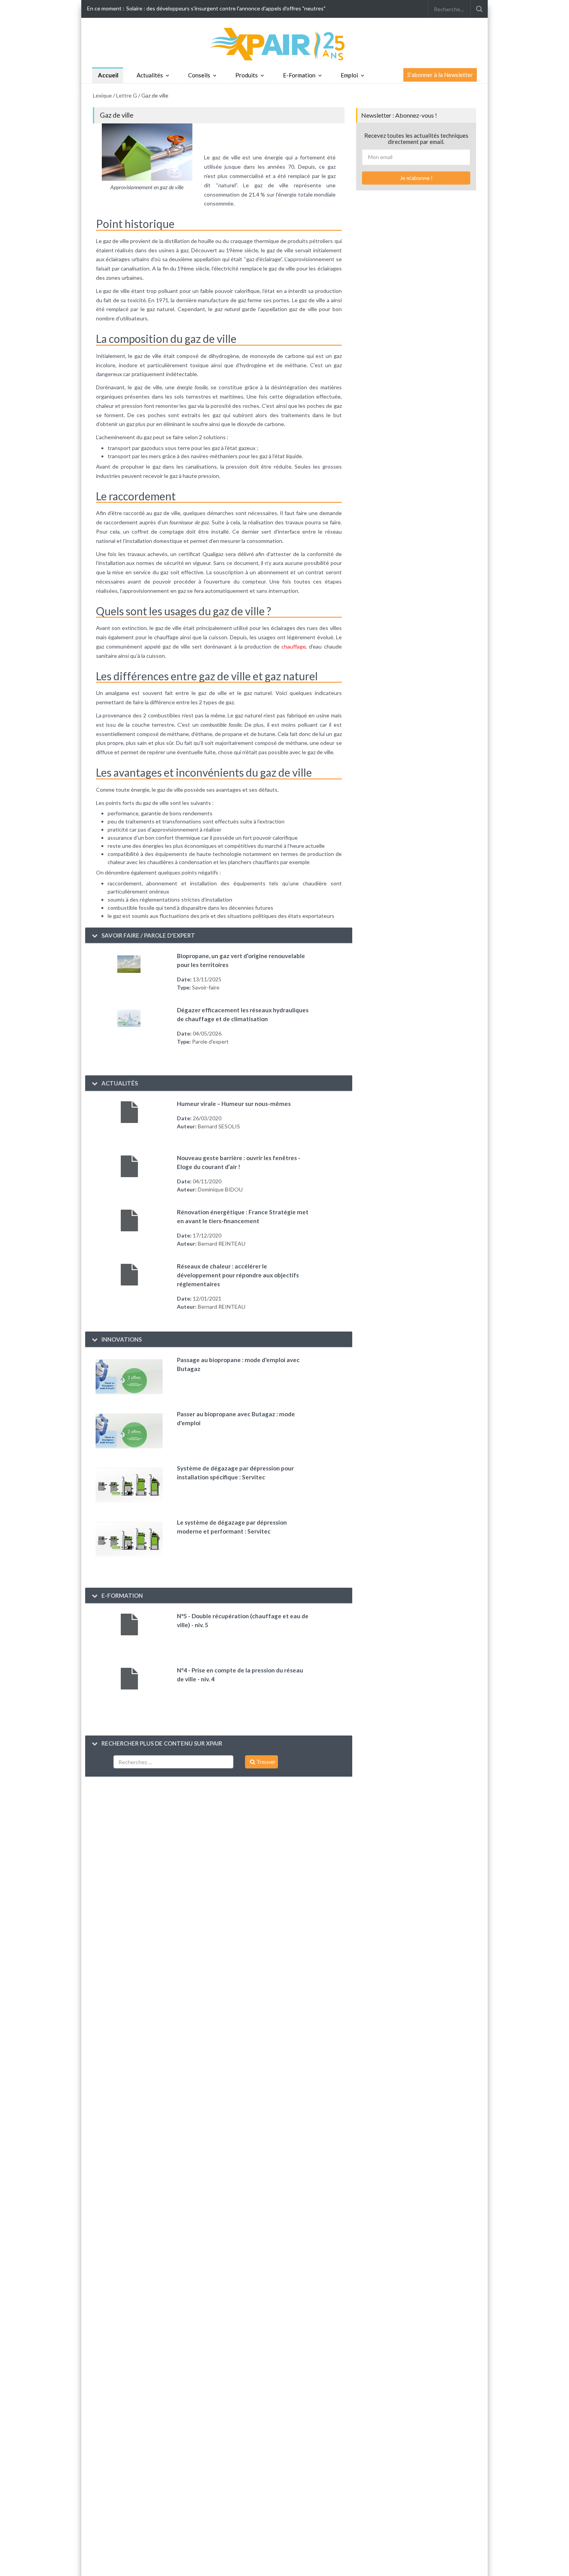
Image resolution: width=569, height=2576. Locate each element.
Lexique (102, 95)
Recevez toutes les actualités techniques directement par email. (416, 139)
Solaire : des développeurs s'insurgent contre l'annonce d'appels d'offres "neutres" (226, 8)
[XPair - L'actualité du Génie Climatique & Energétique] (284, 44)
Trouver (265, 1762)
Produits (247, 75)
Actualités (150, 75)
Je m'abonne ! (416, 178)
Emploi (349, 75)
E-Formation (299, 75)
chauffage (294, 646)
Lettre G (127, 95)
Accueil (108, 75)
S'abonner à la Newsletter (440, 75)
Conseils (199, 75)
